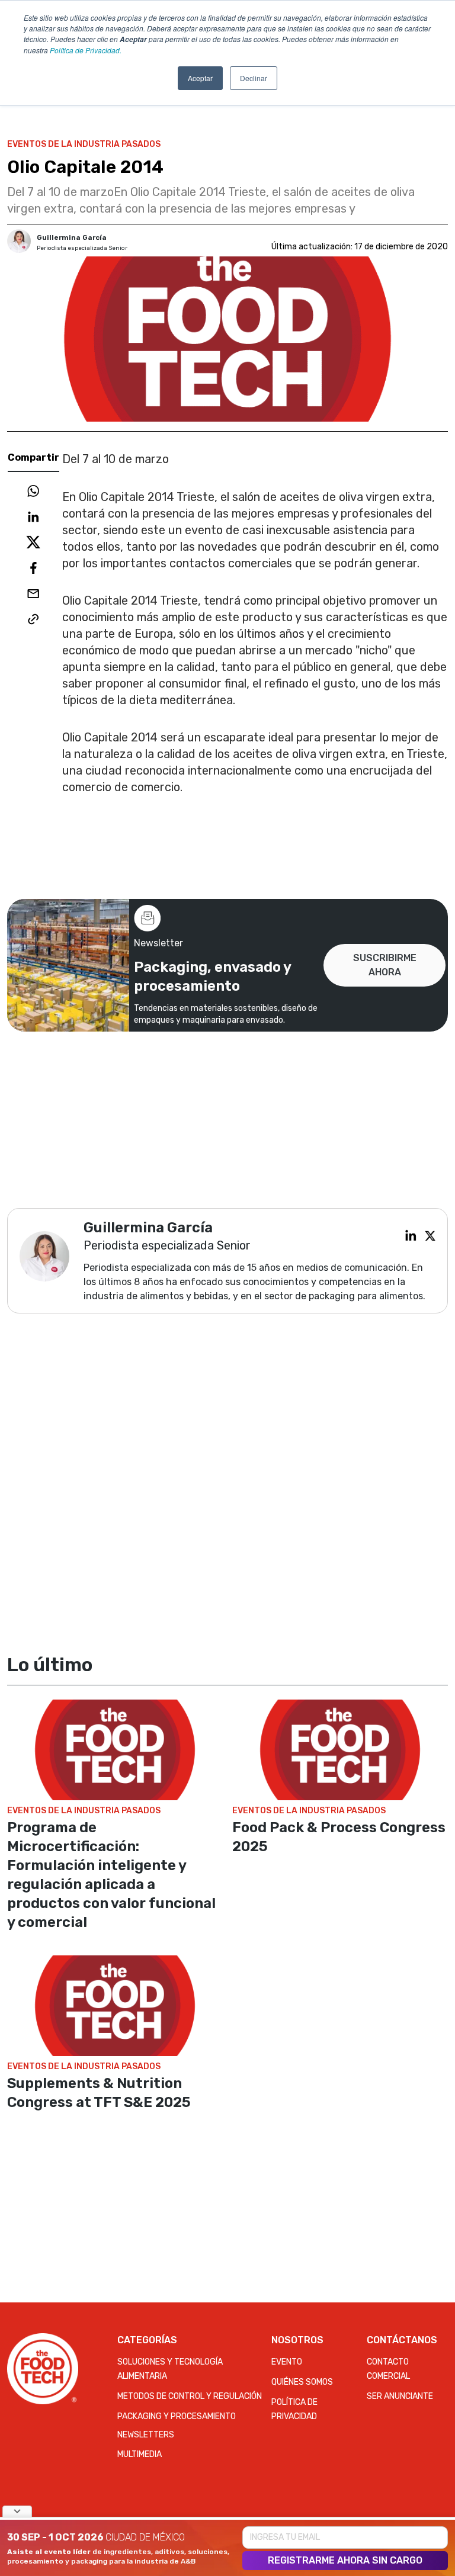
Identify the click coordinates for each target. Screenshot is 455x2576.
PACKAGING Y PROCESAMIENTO (177, 2416)
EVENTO (287, 2362)
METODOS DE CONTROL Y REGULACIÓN (190, 2396)
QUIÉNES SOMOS (302, 2382)
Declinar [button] (254, 78)
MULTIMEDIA (140, 2454)
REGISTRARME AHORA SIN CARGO (345, 2560)
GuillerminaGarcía (72, 237)
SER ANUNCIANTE (400, 2396)
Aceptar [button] (200, 78)
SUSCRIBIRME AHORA (385, 965)
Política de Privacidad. (86, 50)
